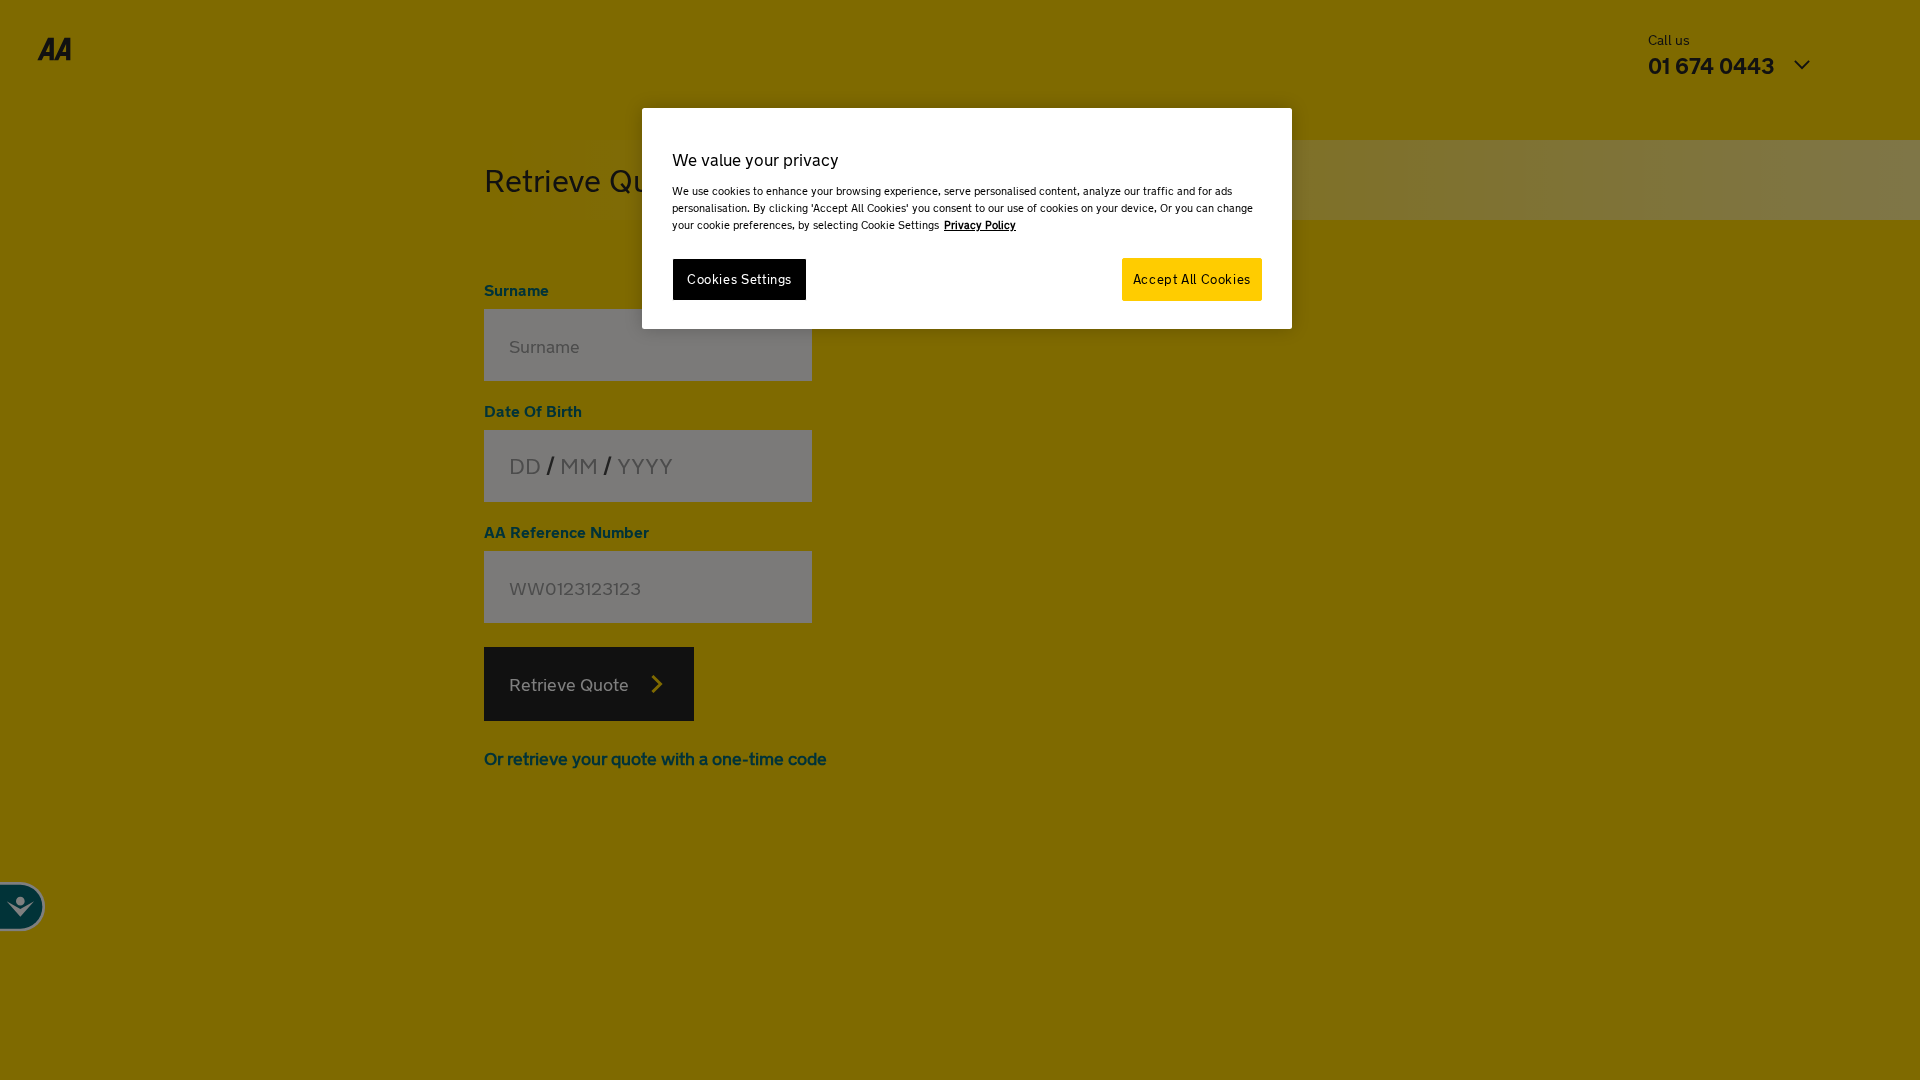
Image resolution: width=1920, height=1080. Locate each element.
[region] (967, 218)
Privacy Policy (980, 224)
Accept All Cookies (1192, 279)
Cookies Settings (739, 279)
